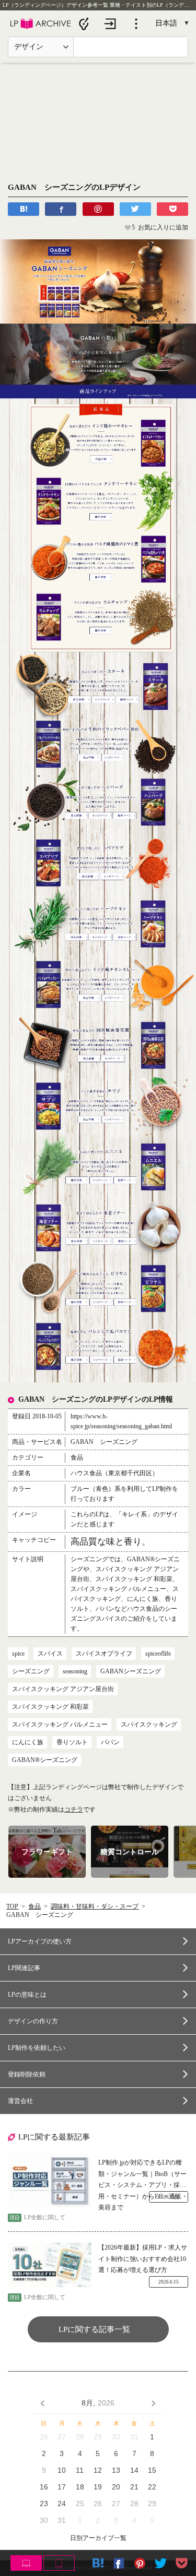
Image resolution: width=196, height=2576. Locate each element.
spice (18, 1654)
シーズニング (31, 1671)
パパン (110, 1742)
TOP (12, 1906)
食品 (34, 1906)
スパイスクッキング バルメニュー (60, 1724)
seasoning (75, 1671)
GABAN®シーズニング (45, 1760)
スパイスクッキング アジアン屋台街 (63, 1689)
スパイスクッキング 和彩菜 (50, 1707)
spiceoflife (158, 1654)
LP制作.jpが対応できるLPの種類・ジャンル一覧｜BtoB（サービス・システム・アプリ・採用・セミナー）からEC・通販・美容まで (143, 2175)
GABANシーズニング (131, 1671)
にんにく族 (28, 1742)
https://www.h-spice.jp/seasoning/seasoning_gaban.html (121, 1421)
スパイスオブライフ (104, 1654)
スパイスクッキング (149, 1724)
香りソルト (72, 1742)
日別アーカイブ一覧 (98, 2538)
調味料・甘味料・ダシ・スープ (95, 1906)
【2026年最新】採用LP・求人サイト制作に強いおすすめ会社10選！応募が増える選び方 (143, 2259)
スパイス (50, 1654)
